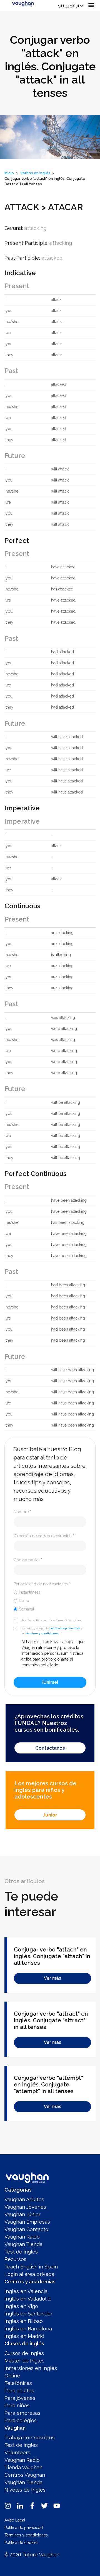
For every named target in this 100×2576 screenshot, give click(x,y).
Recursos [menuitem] (15, 2259)
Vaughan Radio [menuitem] (22, 2237)
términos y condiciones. (42, 1633)
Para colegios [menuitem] (21, 2420)
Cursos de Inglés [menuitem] (24, 2353)
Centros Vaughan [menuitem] (25, 2475)
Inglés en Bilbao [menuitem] (24, 2321)
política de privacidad (65, 1628)
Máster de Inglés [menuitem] (24, 2361)
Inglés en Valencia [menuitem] (26, 2291)
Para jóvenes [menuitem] (20, 2398)
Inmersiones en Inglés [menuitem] (31, 2368)
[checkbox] (50, 1601)
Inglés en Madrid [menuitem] (24, 2336)
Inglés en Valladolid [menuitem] (27, 2299)
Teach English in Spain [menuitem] (31, 2267)
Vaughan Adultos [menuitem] (24, 2199)
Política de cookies (21, 2543)
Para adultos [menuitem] (19, 2391)
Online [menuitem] (12, 2376)
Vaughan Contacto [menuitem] (26, 2229)
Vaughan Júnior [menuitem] (22, 2214)
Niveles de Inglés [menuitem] (25, 2490)
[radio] (50, 1592)
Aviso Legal (15, 2520)
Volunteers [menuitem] (17, 2453)
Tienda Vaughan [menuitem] (23, 2467)
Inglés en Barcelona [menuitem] (28, 2329)
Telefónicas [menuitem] (18, 2383)
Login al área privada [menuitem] (29, 2274)
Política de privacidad (24, 2528)
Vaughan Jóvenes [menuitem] (25, 2207)
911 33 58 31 (69, 6)
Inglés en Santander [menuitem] (28, 2314)
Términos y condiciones (26, 2535)
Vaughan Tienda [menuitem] (23, 2244)
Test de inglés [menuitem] (21, 2252)
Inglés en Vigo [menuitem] (21, 2306)
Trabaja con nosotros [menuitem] (30, 2438)
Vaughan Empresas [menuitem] (27, 2222)
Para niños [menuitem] (17, 2405)
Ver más (52, 1978)
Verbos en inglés (35, 173)
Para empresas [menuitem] (22, 2413)
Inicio (9, 173)
